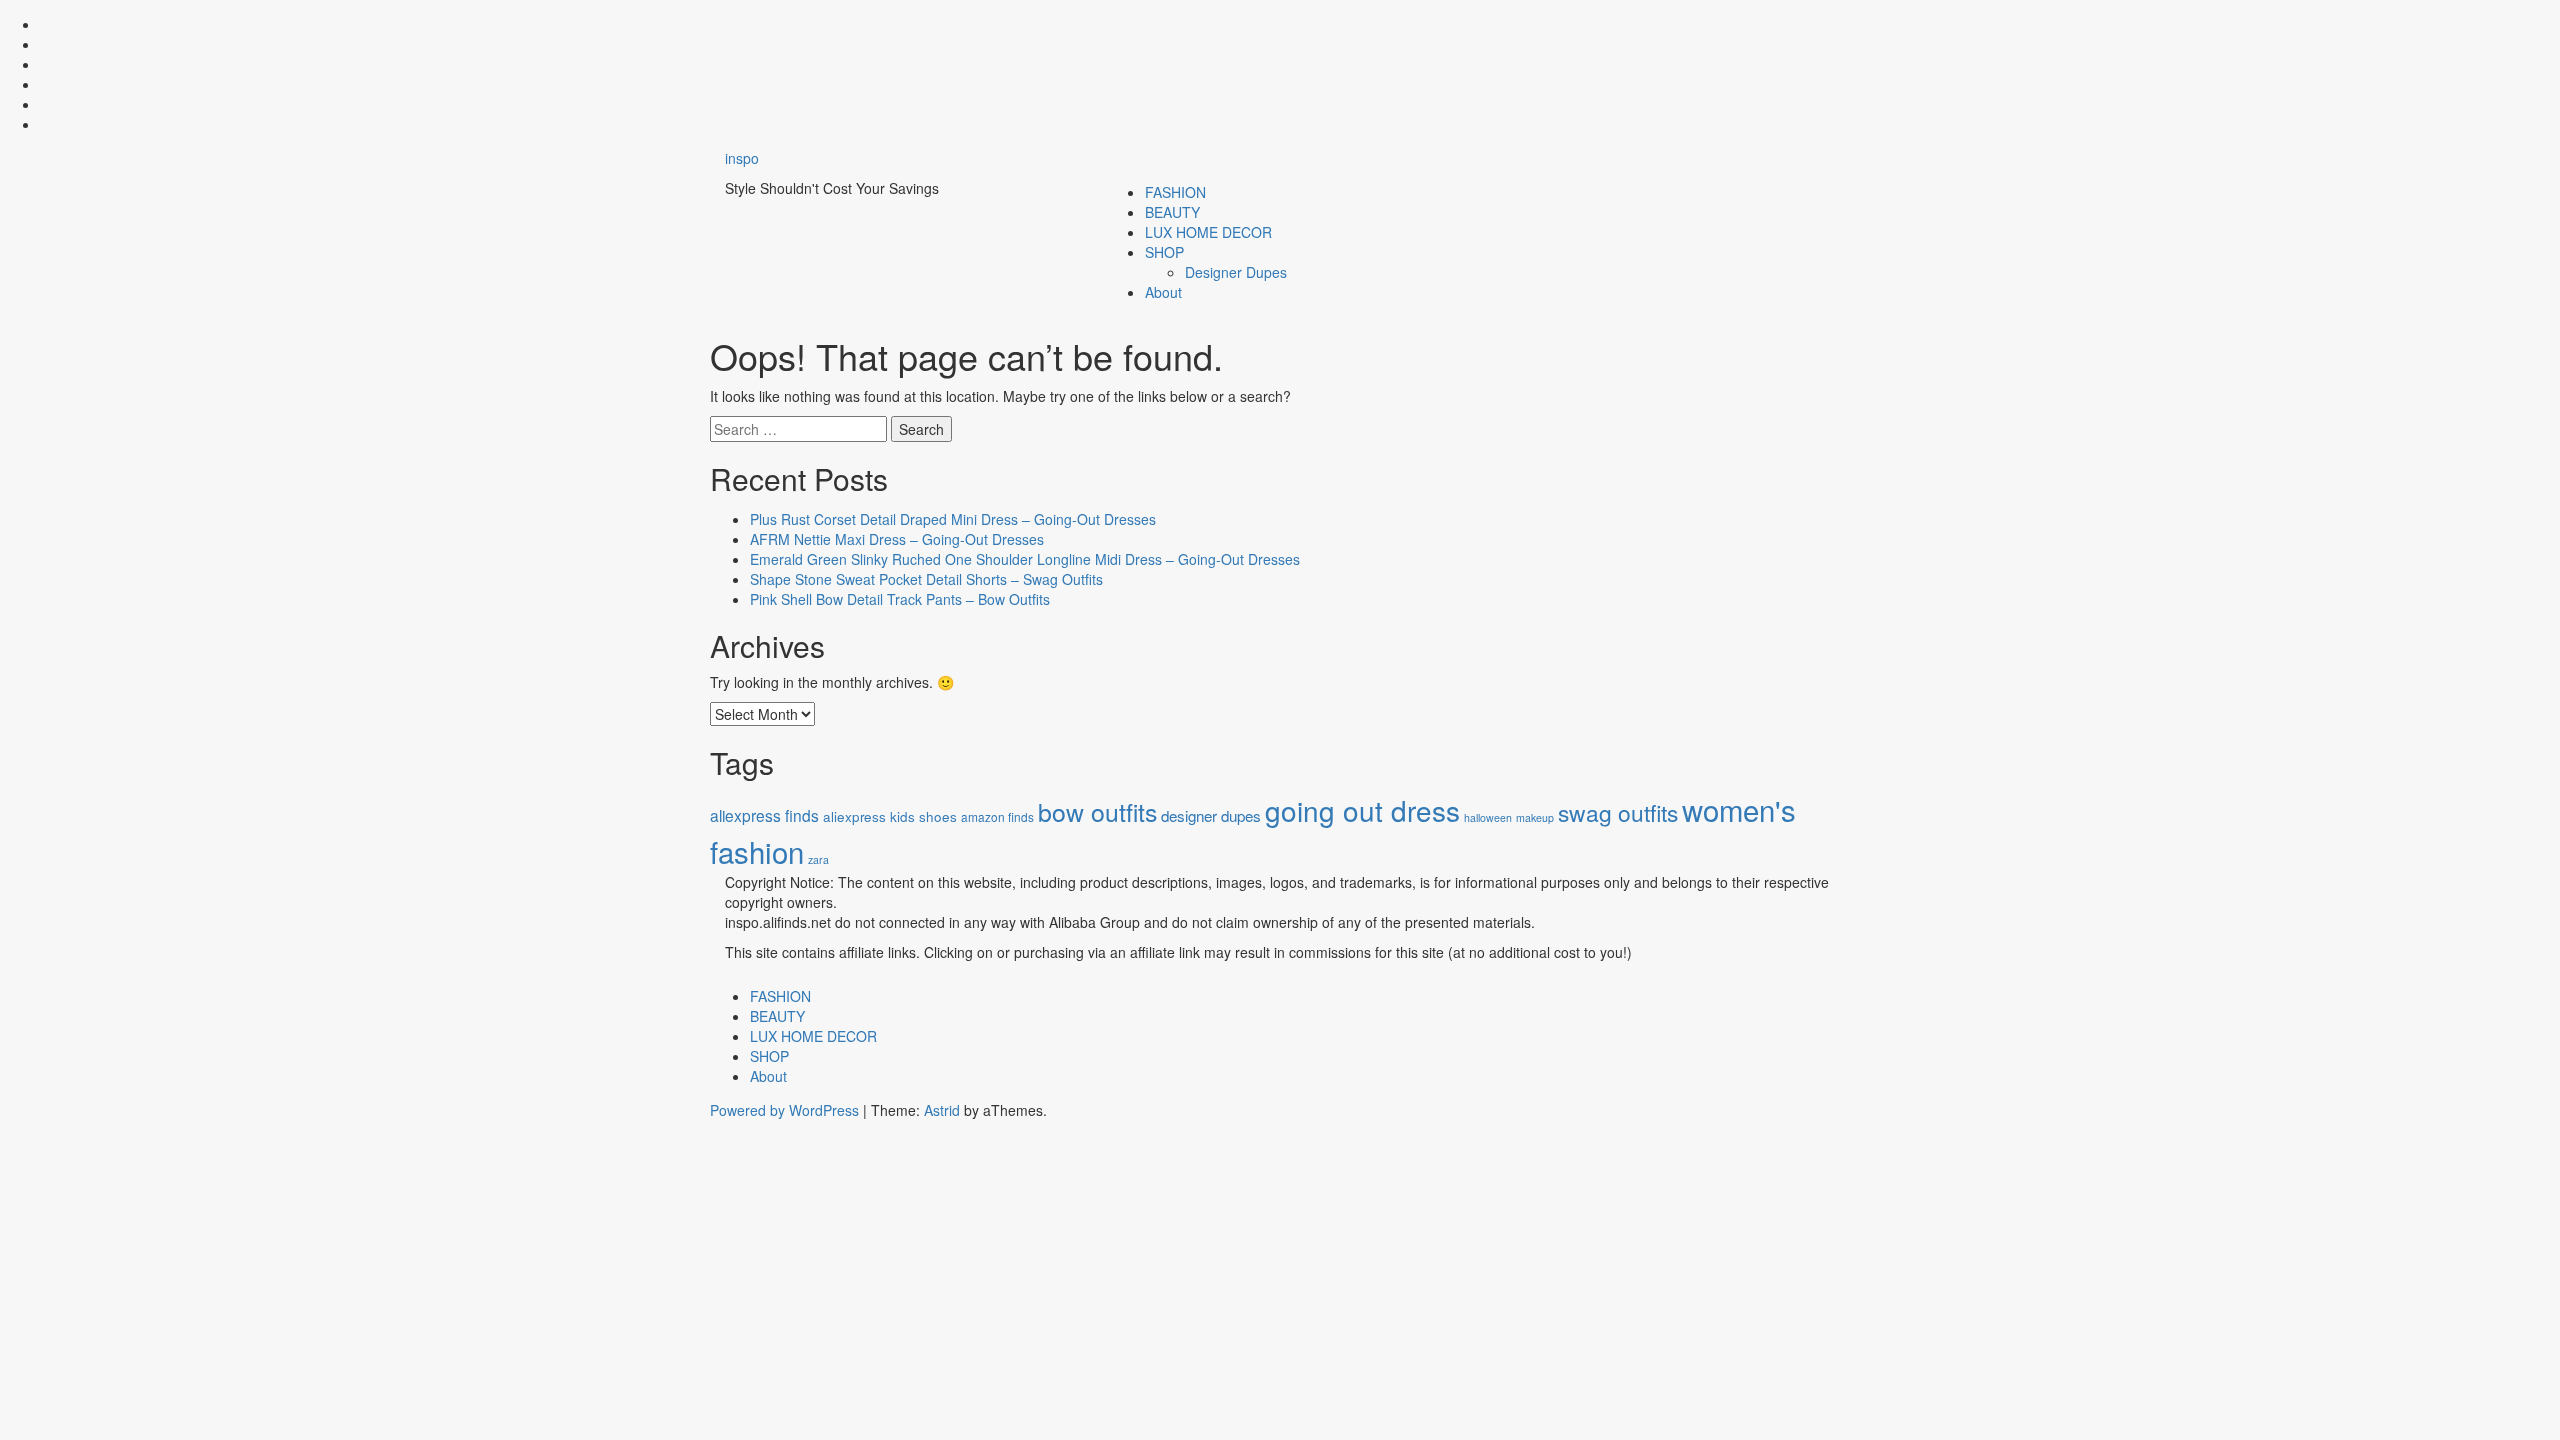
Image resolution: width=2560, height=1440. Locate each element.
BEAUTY (1172, 212)
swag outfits (1618, 812)
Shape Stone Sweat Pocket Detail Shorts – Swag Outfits (926, 579)
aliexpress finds (764, 815)
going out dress (1362, 810)
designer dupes (1211, 815)
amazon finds (997, 816)
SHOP (1164, 252)
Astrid (942, 1110)
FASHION (1175, 192)
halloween (1488, 817)
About (1163, 292)
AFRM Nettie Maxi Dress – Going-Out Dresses (897, 539)
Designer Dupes (1236, 272)
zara (818, 859)
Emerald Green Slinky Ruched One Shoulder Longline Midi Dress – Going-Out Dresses (1025, 559)
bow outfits (1097, 811)
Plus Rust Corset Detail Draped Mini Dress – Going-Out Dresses (953, 519)
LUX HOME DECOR (1208, 232)
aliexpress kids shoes (890, 816)
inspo (742, 158)
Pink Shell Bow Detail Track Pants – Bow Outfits (900, 599)
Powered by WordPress (784, 1110)
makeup (1535, 817)
